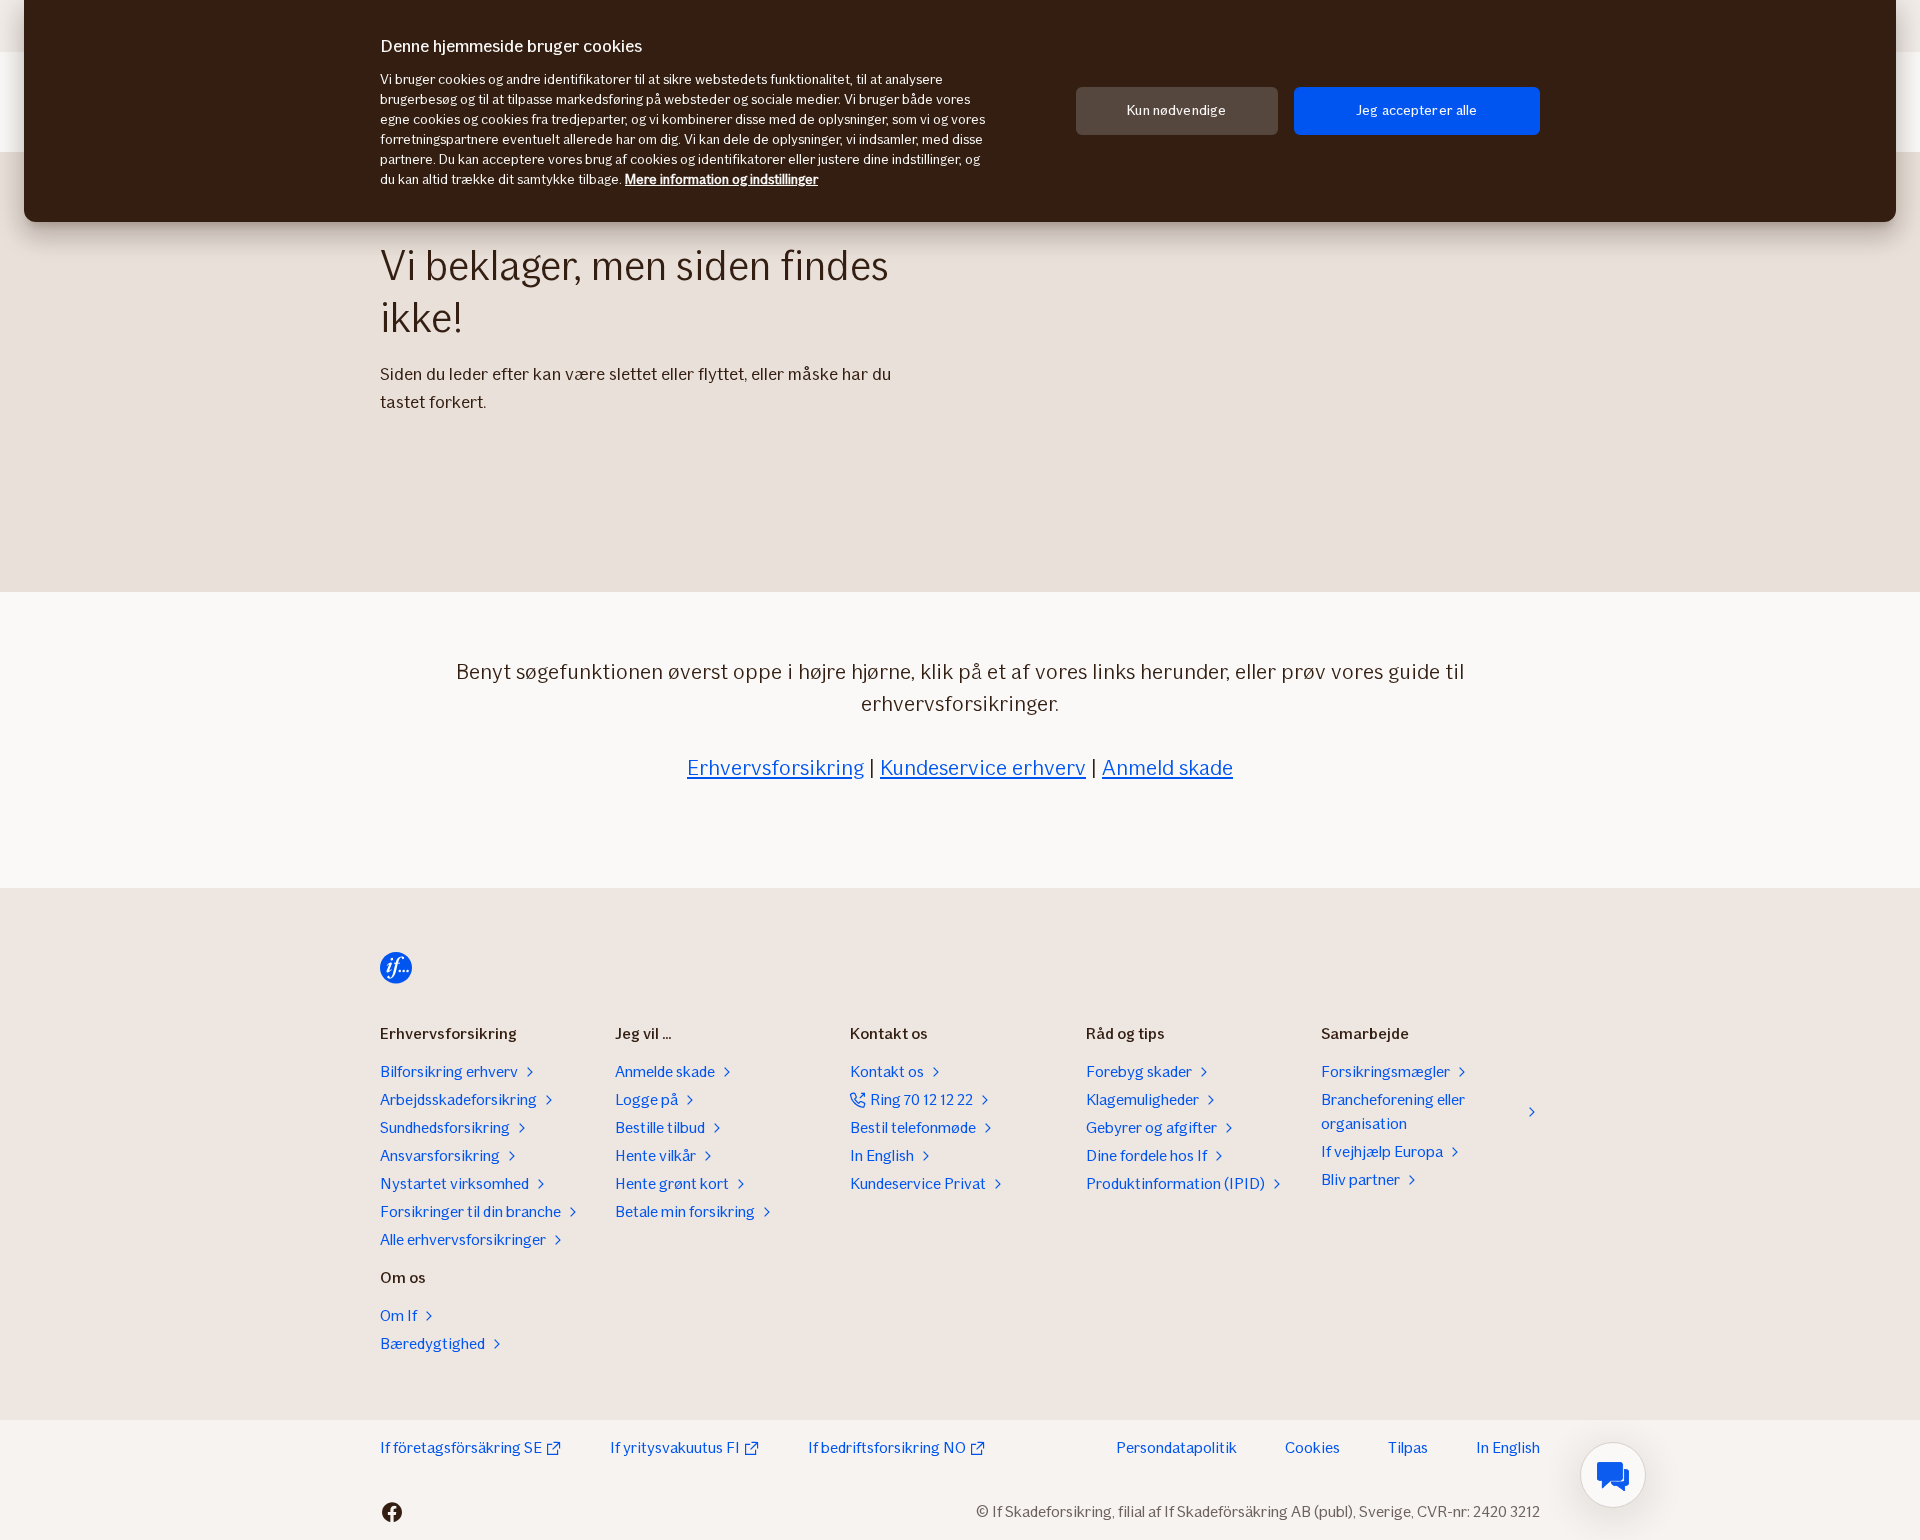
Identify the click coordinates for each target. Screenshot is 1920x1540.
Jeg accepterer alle (1417, 110)
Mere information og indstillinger (721, 179)
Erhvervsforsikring (775, 767)
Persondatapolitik (1176, 1447)
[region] (960, 111)
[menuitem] (1613, 1475)
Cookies (1312, 1447)
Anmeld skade (1167, 767)
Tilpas (1408, 1447)
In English (1508, 1447)
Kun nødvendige (1176, 110)
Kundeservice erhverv (983, 767)
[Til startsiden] (396, 968)
